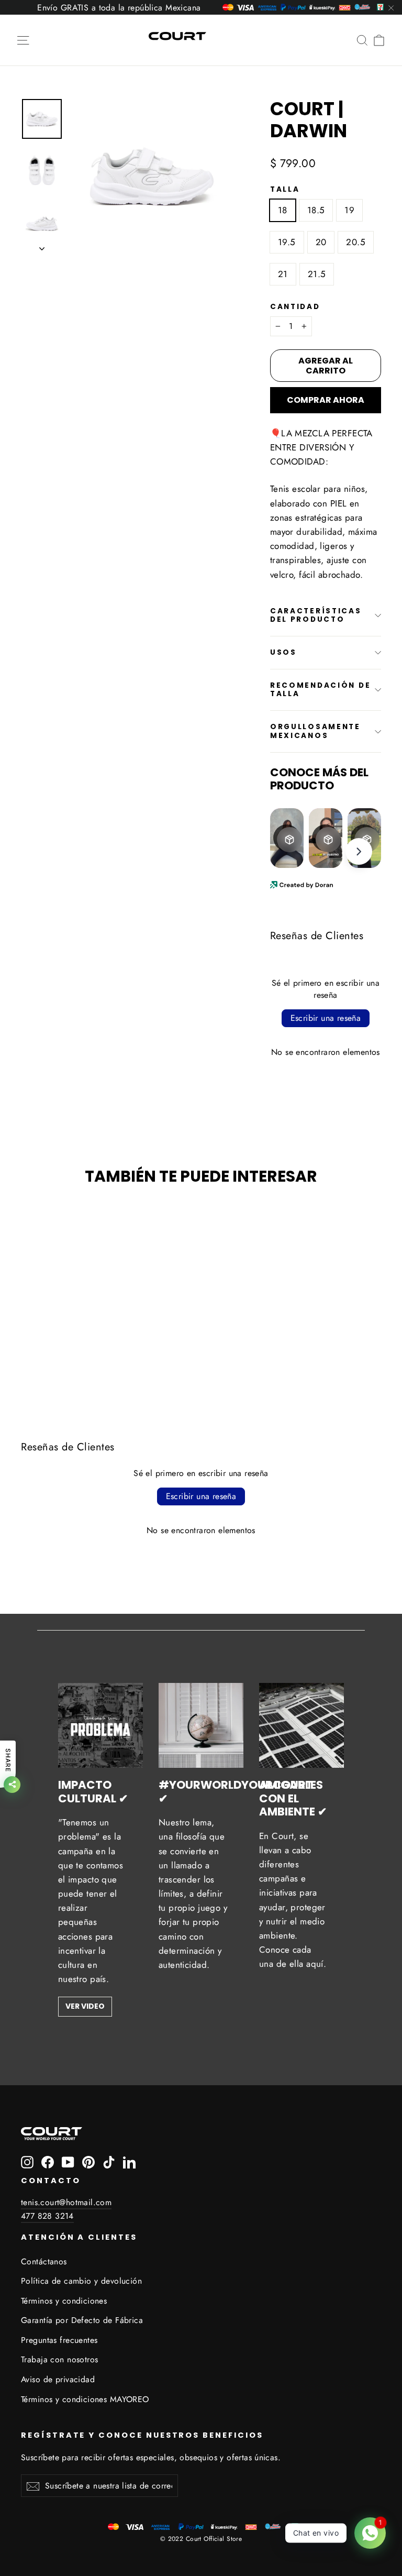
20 (321, 242)
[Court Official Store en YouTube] (68, 2161)
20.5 (356, 242)
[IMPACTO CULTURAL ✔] (100, 1725)
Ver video (85, 2006)
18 (283, 210)
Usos (283, 652)
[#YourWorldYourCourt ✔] (201, 1725)
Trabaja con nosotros (60, 2359)
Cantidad (295, 307)
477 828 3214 (47, 2216)
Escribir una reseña (326, 1018)
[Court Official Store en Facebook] (48, 2161)
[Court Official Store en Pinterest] (88, 2161)
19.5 (287, 242)
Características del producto (316, 615)
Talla (285, 190)
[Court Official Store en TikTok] (109, 2161)
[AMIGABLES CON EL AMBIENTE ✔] (301, 1725)
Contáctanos (44, 2261)
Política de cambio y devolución (81, 2281)
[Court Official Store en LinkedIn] (129, 2161)
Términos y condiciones (64, 2301)
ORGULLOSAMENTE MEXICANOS (315, 731)
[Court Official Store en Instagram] (27, 2161)
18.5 (316, 210)
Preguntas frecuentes (59, 2340)
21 (283, 274)
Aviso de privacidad (58, 2379)
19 (349, 210)
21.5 (317, 274)
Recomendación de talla (321, 690)
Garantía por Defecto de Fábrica (82, 2320)
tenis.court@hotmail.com (66, 2202)
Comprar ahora (326, 400)
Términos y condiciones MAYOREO (85, 2399)
